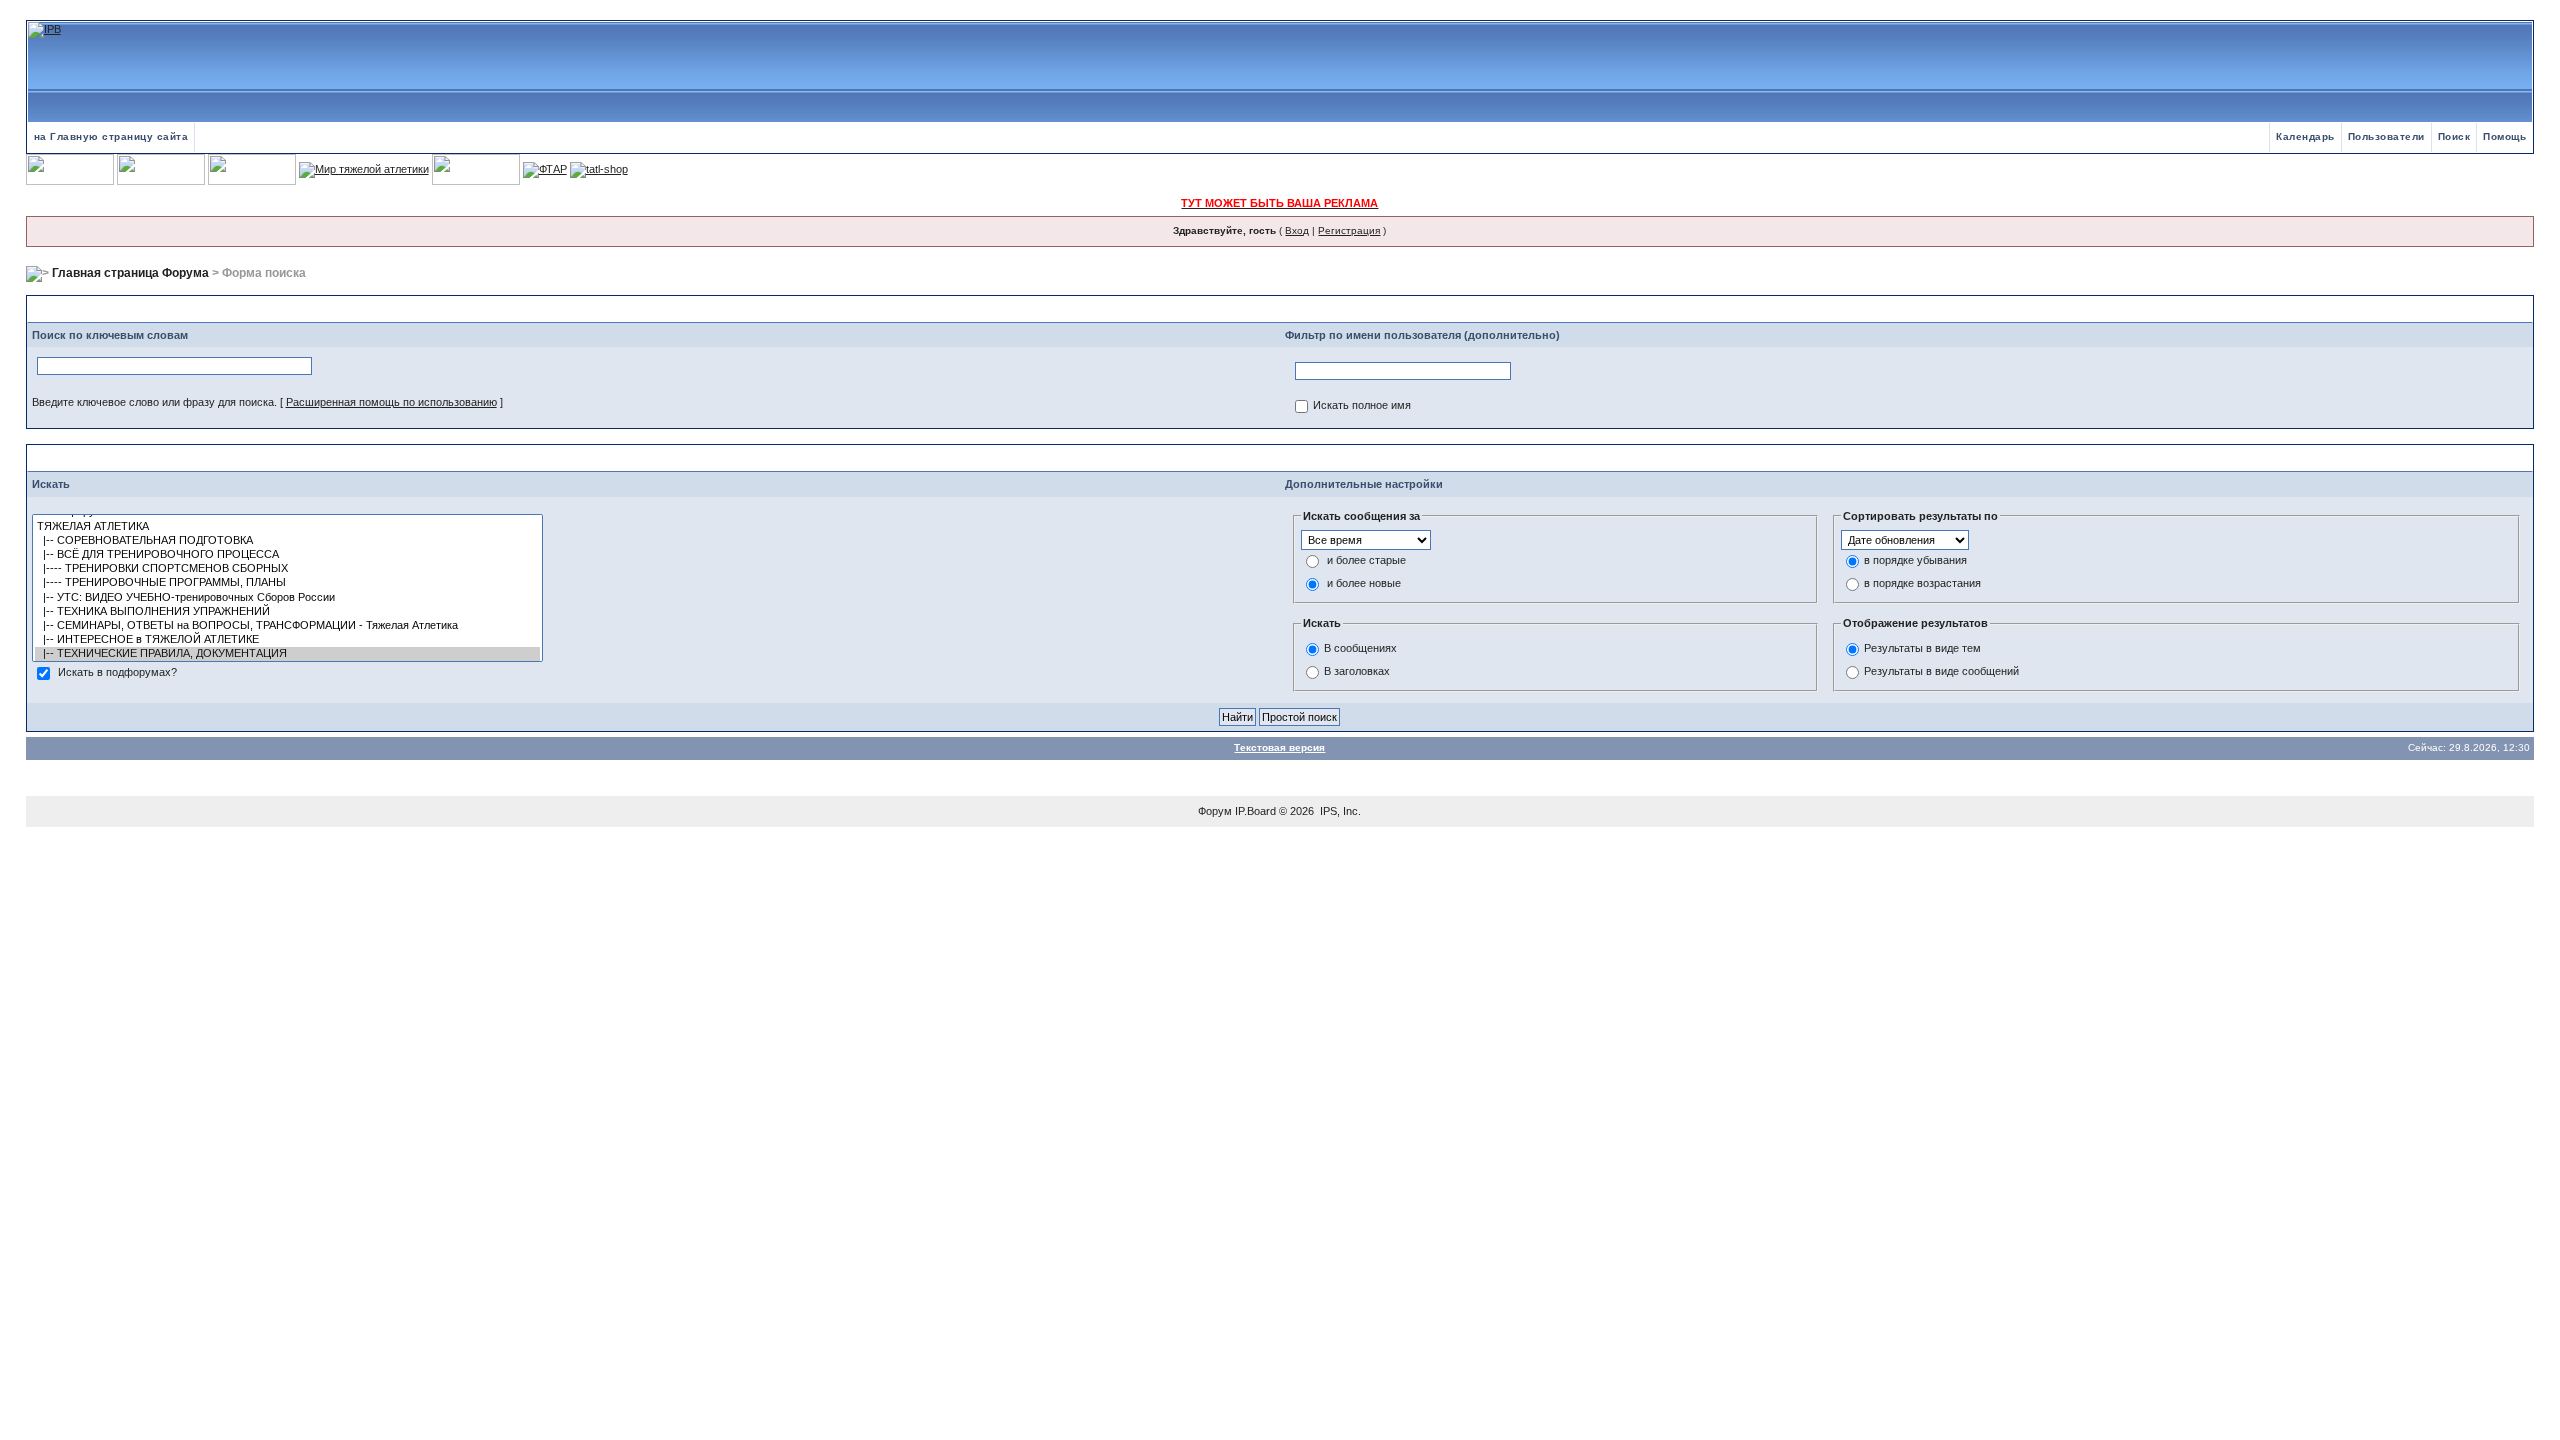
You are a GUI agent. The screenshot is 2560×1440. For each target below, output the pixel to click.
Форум (1215, 811)
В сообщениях (1360, 648)
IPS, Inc (1339, 811)
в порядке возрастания (1922, 584)
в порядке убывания (1915, 561)
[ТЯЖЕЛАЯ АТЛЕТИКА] (287, 527)
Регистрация (1349, 230)
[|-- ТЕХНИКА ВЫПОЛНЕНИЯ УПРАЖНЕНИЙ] (287, 612)
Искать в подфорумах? (117, 673)
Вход (1297, 230)
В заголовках (1357, 671)
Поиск (2454, 136)
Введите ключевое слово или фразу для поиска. (154, 402)
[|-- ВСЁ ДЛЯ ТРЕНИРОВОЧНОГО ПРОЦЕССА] (287, 555)
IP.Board (1255, 811)
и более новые (1364, 584)
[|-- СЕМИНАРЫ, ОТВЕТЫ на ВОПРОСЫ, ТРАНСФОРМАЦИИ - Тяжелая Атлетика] (287, 626)
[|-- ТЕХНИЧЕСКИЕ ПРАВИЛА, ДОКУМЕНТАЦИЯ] (287, 654)
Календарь (2305, 136)
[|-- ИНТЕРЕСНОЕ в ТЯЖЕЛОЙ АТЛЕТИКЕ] (287, 640)
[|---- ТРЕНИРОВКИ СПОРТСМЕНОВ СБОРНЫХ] (287, 569)
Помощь (2504, 136)
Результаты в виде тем (1922, 648)
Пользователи (2386, 136)
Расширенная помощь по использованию (391, 402)
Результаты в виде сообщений (1941, 671)
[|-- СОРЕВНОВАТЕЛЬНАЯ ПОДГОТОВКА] (287, 541)
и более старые (1366, 561)
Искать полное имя (1362, 406)
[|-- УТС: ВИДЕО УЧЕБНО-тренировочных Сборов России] (287, 598)
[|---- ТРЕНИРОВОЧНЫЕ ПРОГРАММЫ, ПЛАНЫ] (287, 583)
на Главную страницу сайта (111, 136)
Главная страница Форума (130, 273)
